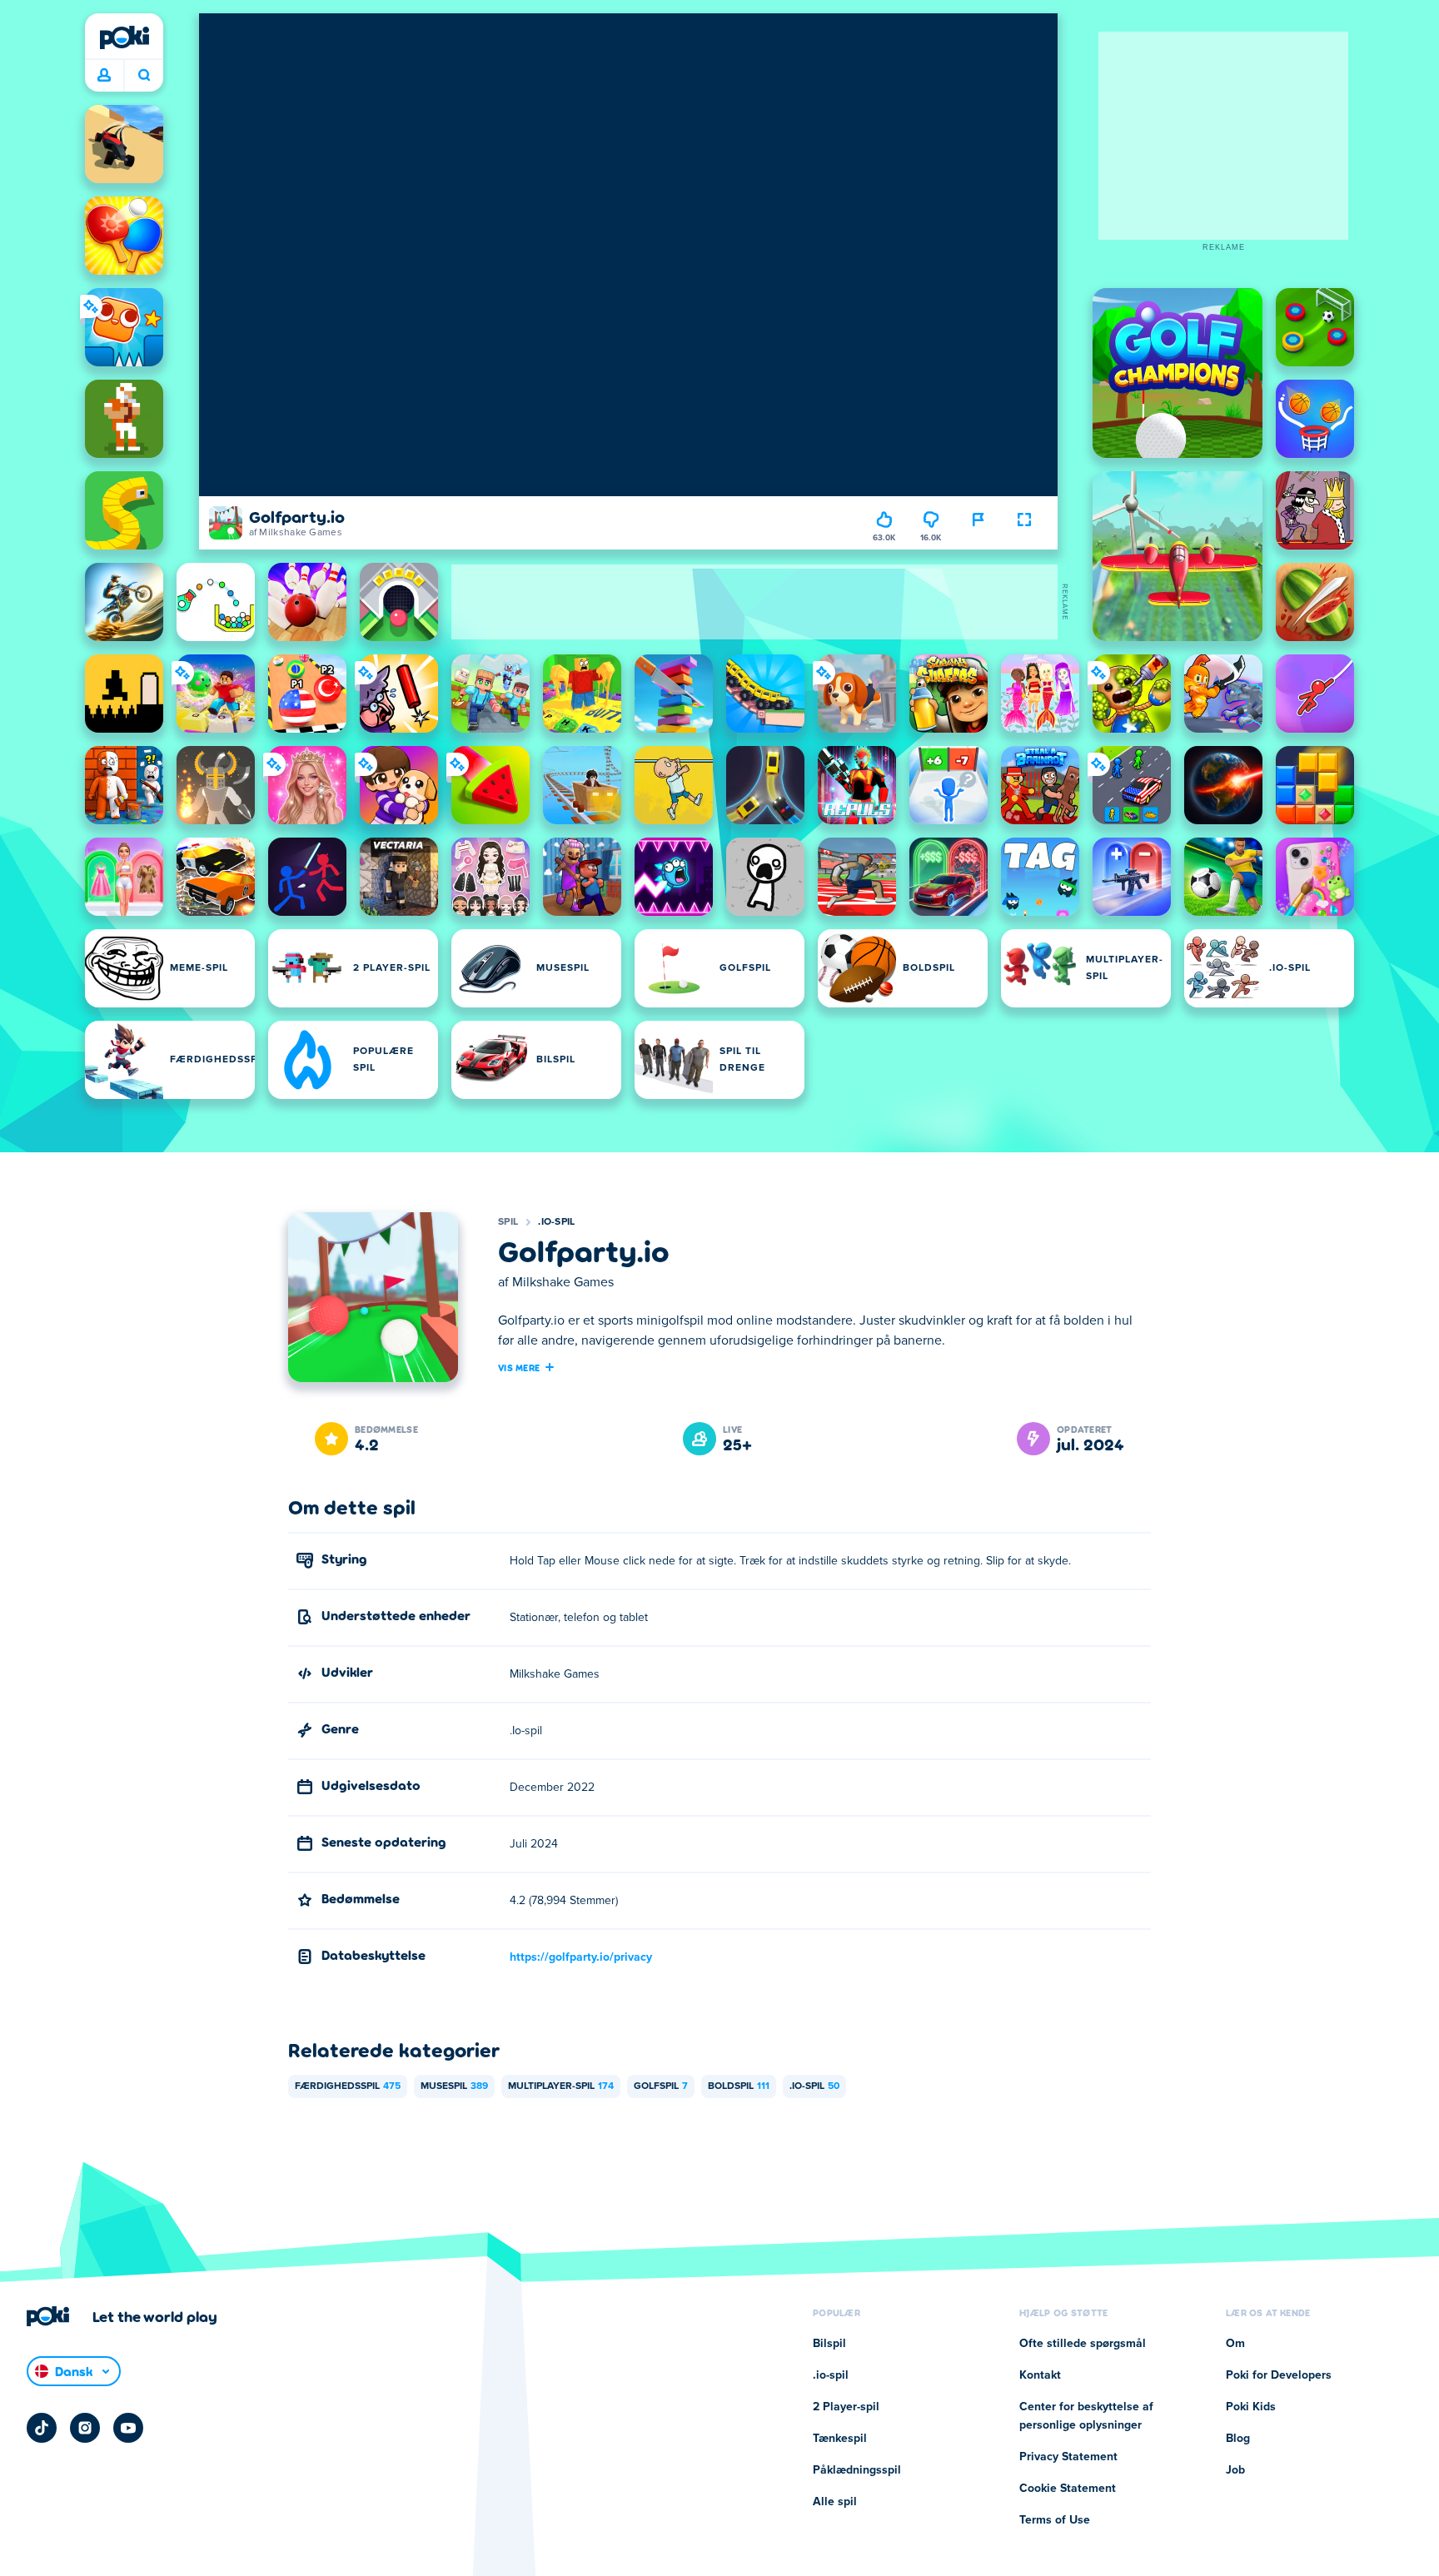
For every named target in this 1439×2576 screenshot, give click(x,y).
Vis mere (519, 1367)
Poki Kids (1251, 2407)
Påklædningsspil (857, 2470)
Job (1235, 2470)
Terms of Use (1055, 2520)
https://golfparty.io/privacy (581, 1957)
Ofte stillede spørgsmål (1083, 2344)
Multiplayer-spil (561, 2086)
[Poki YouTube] (128, 2428)
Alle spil (835, 2502)
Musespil (454, 2086)
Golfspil (661, 2086)
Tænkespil (840, 2439)
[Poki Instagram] (85, 2428)
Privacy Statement (1068, 2457)
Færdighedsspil (348, 2086)
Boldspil (739, 2086)
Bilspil (829, 2344)
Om (1235, 2344)
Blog (1238, 2439)
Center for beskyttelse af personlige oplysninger (1086, 2416)
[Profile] (104, 76)
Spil (508, 1222)
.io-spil (556, 1222)
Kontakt (1040, 2375)
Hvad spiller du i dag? (144, 76)
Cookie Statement (1068, 2489)
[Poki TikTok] (42, 2428)
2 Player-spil (846, 2407)
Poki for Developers (1279, 2375)
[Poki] (124, 37)
